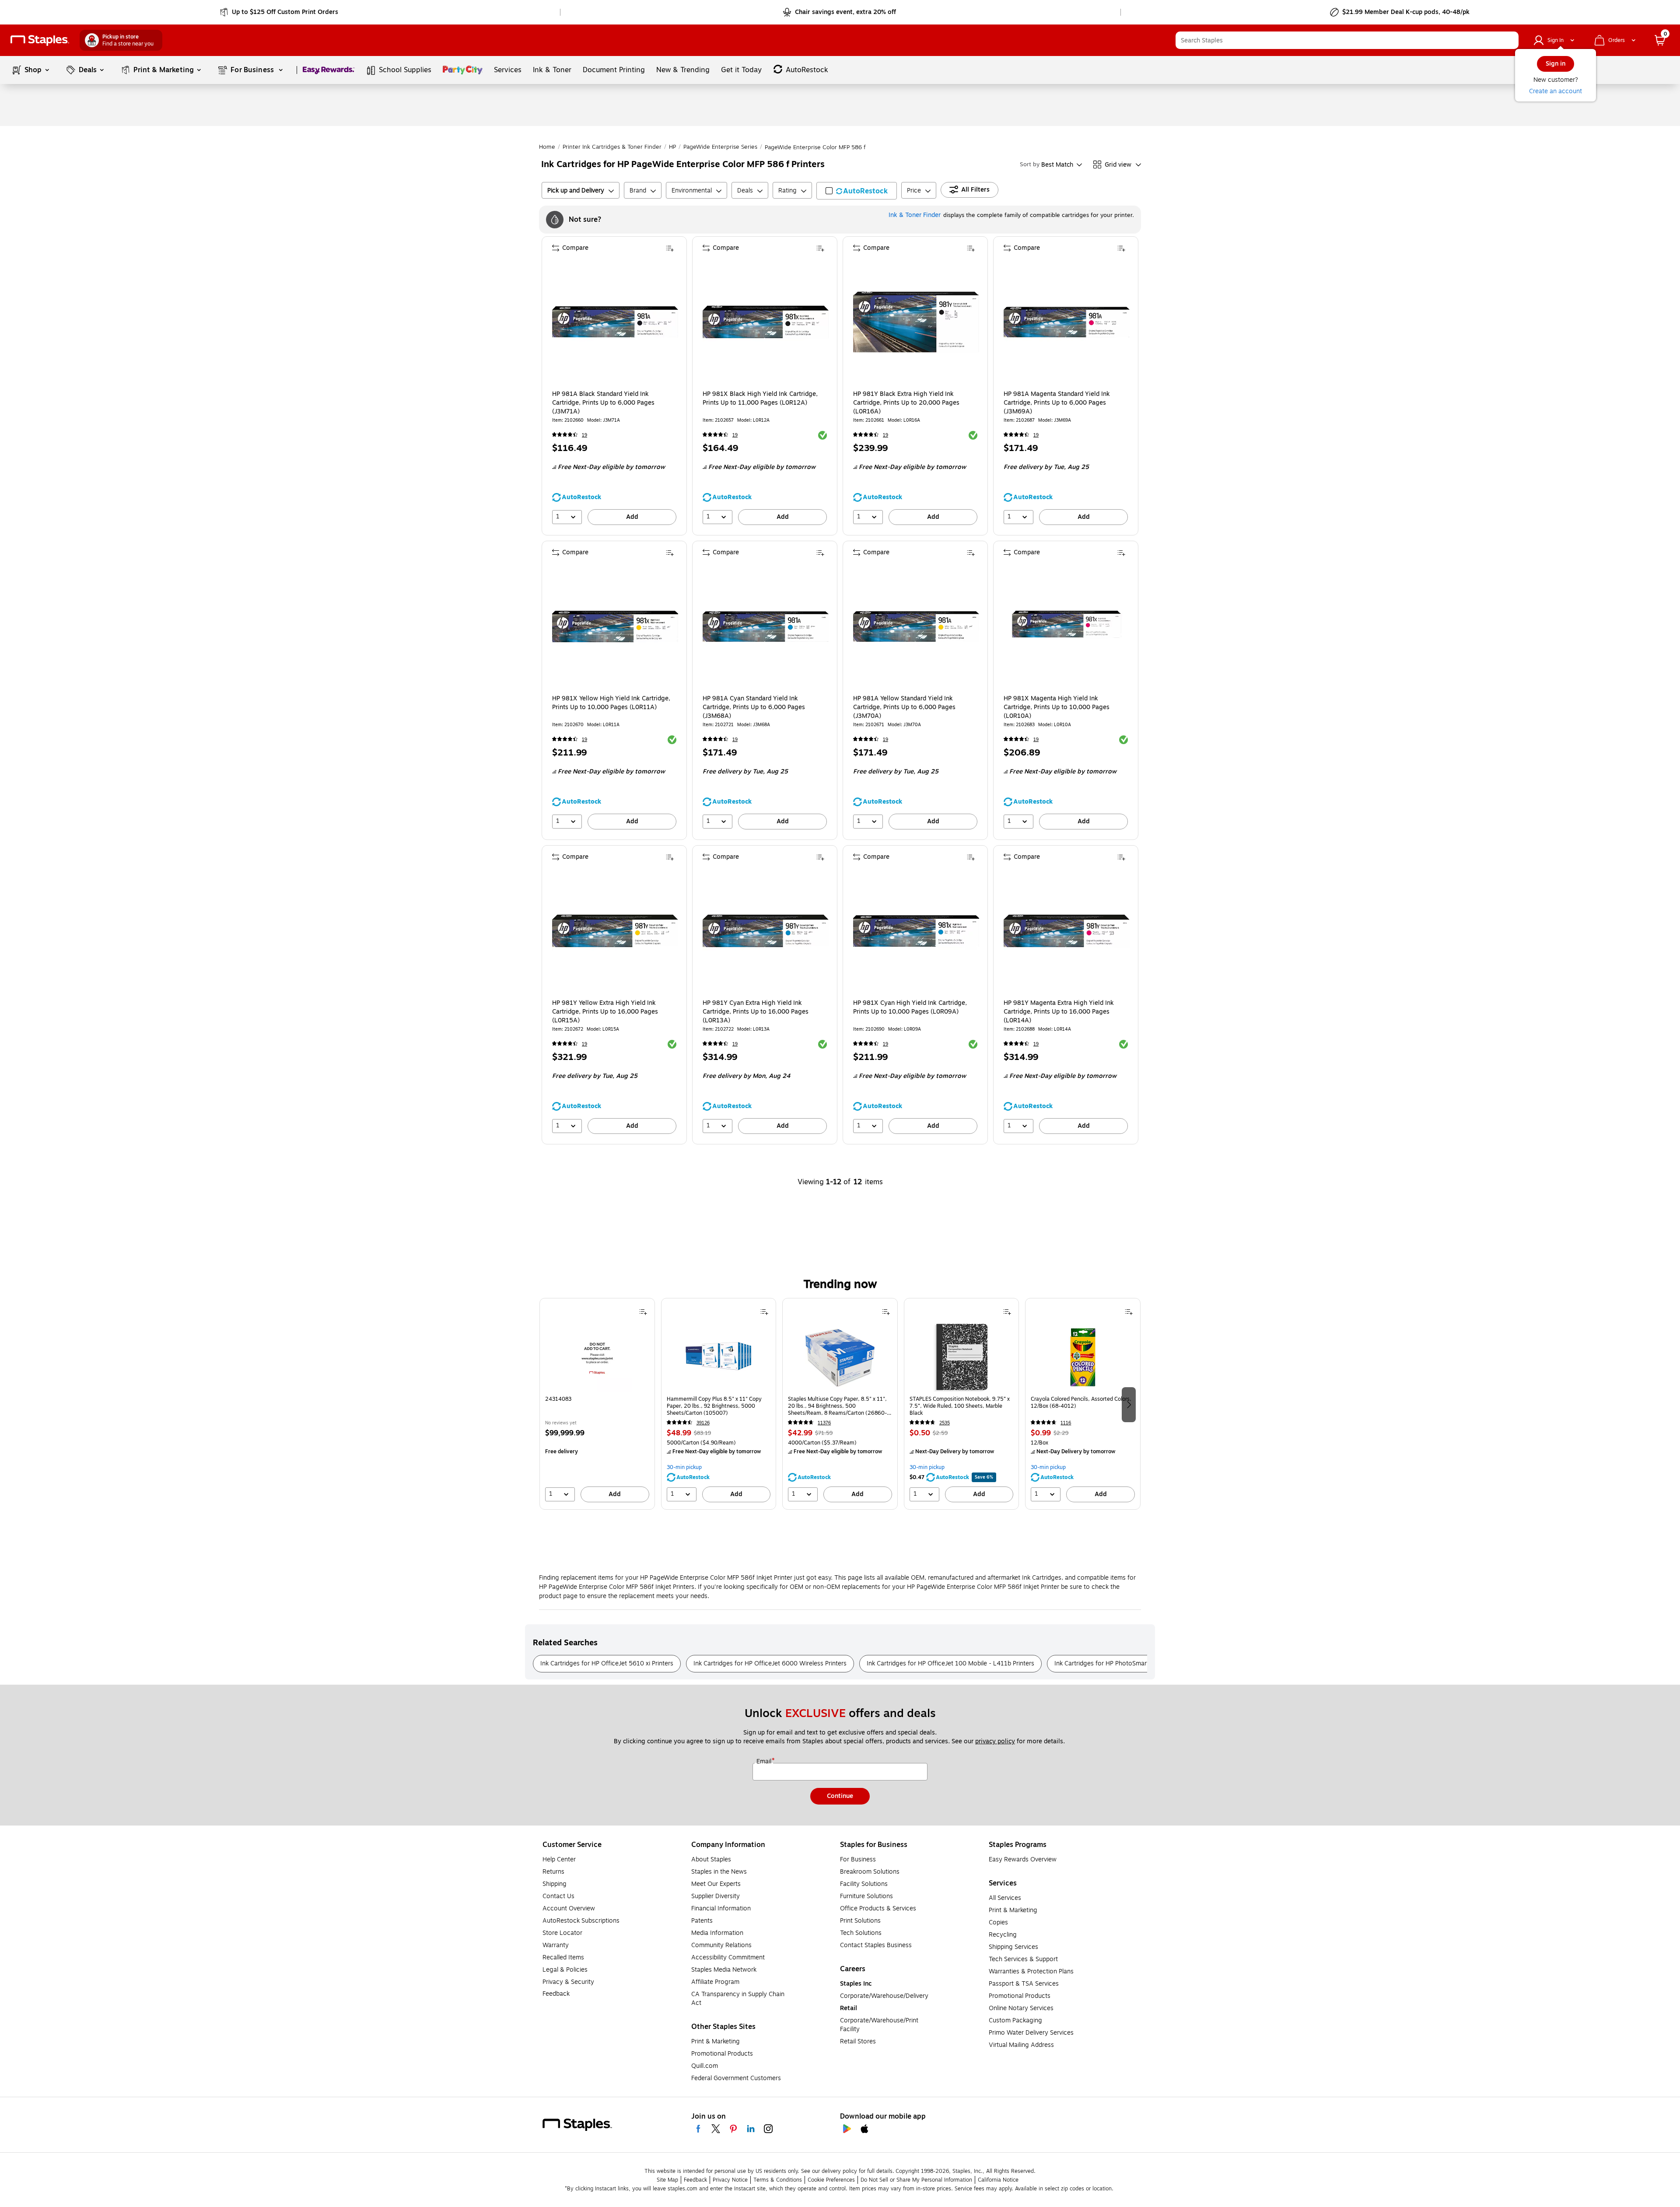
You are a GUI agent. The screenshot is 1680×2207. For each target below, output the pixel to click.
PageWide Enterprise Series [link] (720, 147)
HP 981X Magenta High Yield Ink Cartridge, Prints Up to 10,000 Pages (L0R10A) (1057, 707)
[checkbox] (857, 191)
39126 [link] (703, 1423)
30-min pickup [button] (684, 1467)
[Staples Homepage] (40, 40)
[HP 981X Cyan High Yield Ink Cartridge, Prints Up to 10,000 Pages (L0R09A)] (916, 931)
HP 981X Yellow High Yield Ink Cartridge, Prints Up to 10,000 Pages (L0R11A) (611, 703)
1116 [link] (1066, 1423)
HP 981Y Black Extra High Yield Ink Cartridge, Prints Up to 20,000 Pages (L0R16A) (906, 403)
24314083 (558, 1399)
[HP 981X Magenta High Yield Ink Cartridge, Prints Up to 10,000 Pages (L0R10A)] (1067, 626)
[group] (597, 1404)
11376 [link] (824, 1423)
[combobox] (1347, 40)
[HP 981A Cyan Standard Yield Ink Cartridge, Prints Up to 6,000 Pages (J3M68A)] (766, 626)
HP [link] (672, 147)
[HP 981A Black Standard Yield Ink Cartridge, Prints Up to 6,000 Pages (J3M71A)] (615, 322)
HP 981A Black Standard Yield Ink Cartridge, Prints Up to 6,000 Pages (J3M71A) (603, 403)
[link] (280, 12)
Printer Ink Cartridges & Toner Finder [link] (612, 147)
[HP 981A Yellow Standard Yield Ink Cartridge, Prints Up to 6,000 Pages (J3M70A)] (916, 626)
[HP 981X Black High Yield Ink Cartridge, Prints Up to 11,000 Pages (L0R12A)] (766, 322)
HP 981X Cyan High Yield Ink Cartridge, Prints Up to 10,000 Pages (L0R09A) (910, 1007)
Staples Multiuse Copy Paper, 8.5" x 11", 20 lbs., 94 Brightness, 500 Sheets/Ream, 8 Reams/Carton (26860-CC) (837, 1406)
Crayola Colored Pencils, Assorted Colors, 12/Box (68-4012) (1081, 1403)
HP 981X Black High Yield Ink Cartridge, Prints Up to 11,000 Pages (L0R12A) (760, 399)
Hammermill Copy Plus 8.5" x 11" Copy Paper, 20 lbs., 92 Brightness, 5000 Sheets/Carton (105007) (714, 1406)
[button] (1510, 40)
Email (765, 1762)
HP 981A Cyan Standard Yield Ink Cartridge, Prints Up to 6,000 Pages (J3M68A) (754, 707)
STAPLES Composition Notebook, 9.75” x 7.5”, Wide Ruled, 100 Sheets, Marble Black (960, 1406)
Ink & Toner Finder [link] (915, 215)
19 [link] (584, 435)
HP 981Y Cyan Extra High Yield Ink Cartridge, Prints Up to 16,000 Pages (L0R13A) (756, 1012)
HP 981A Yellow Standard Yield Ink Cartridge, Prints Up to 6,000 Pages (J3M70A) (904, 707)
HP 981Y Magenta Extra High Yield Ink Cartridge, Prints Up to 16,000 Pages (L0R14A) (1059, 1012)
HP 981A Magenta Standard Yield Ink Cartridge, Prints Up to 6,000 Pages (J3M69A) (1057, 403)
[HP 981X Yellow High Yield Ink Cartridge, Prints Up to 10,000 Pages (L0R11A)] (615, 626)
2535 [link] (945, 1423)
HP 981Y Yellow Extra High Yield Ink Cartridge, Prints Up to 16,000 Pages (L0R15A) (605, 1012)
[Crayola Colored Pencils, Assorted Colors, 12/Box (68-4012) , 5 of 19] (1083, 1357)
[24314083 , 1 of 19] (597, 1357)
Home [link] (547, 147)
